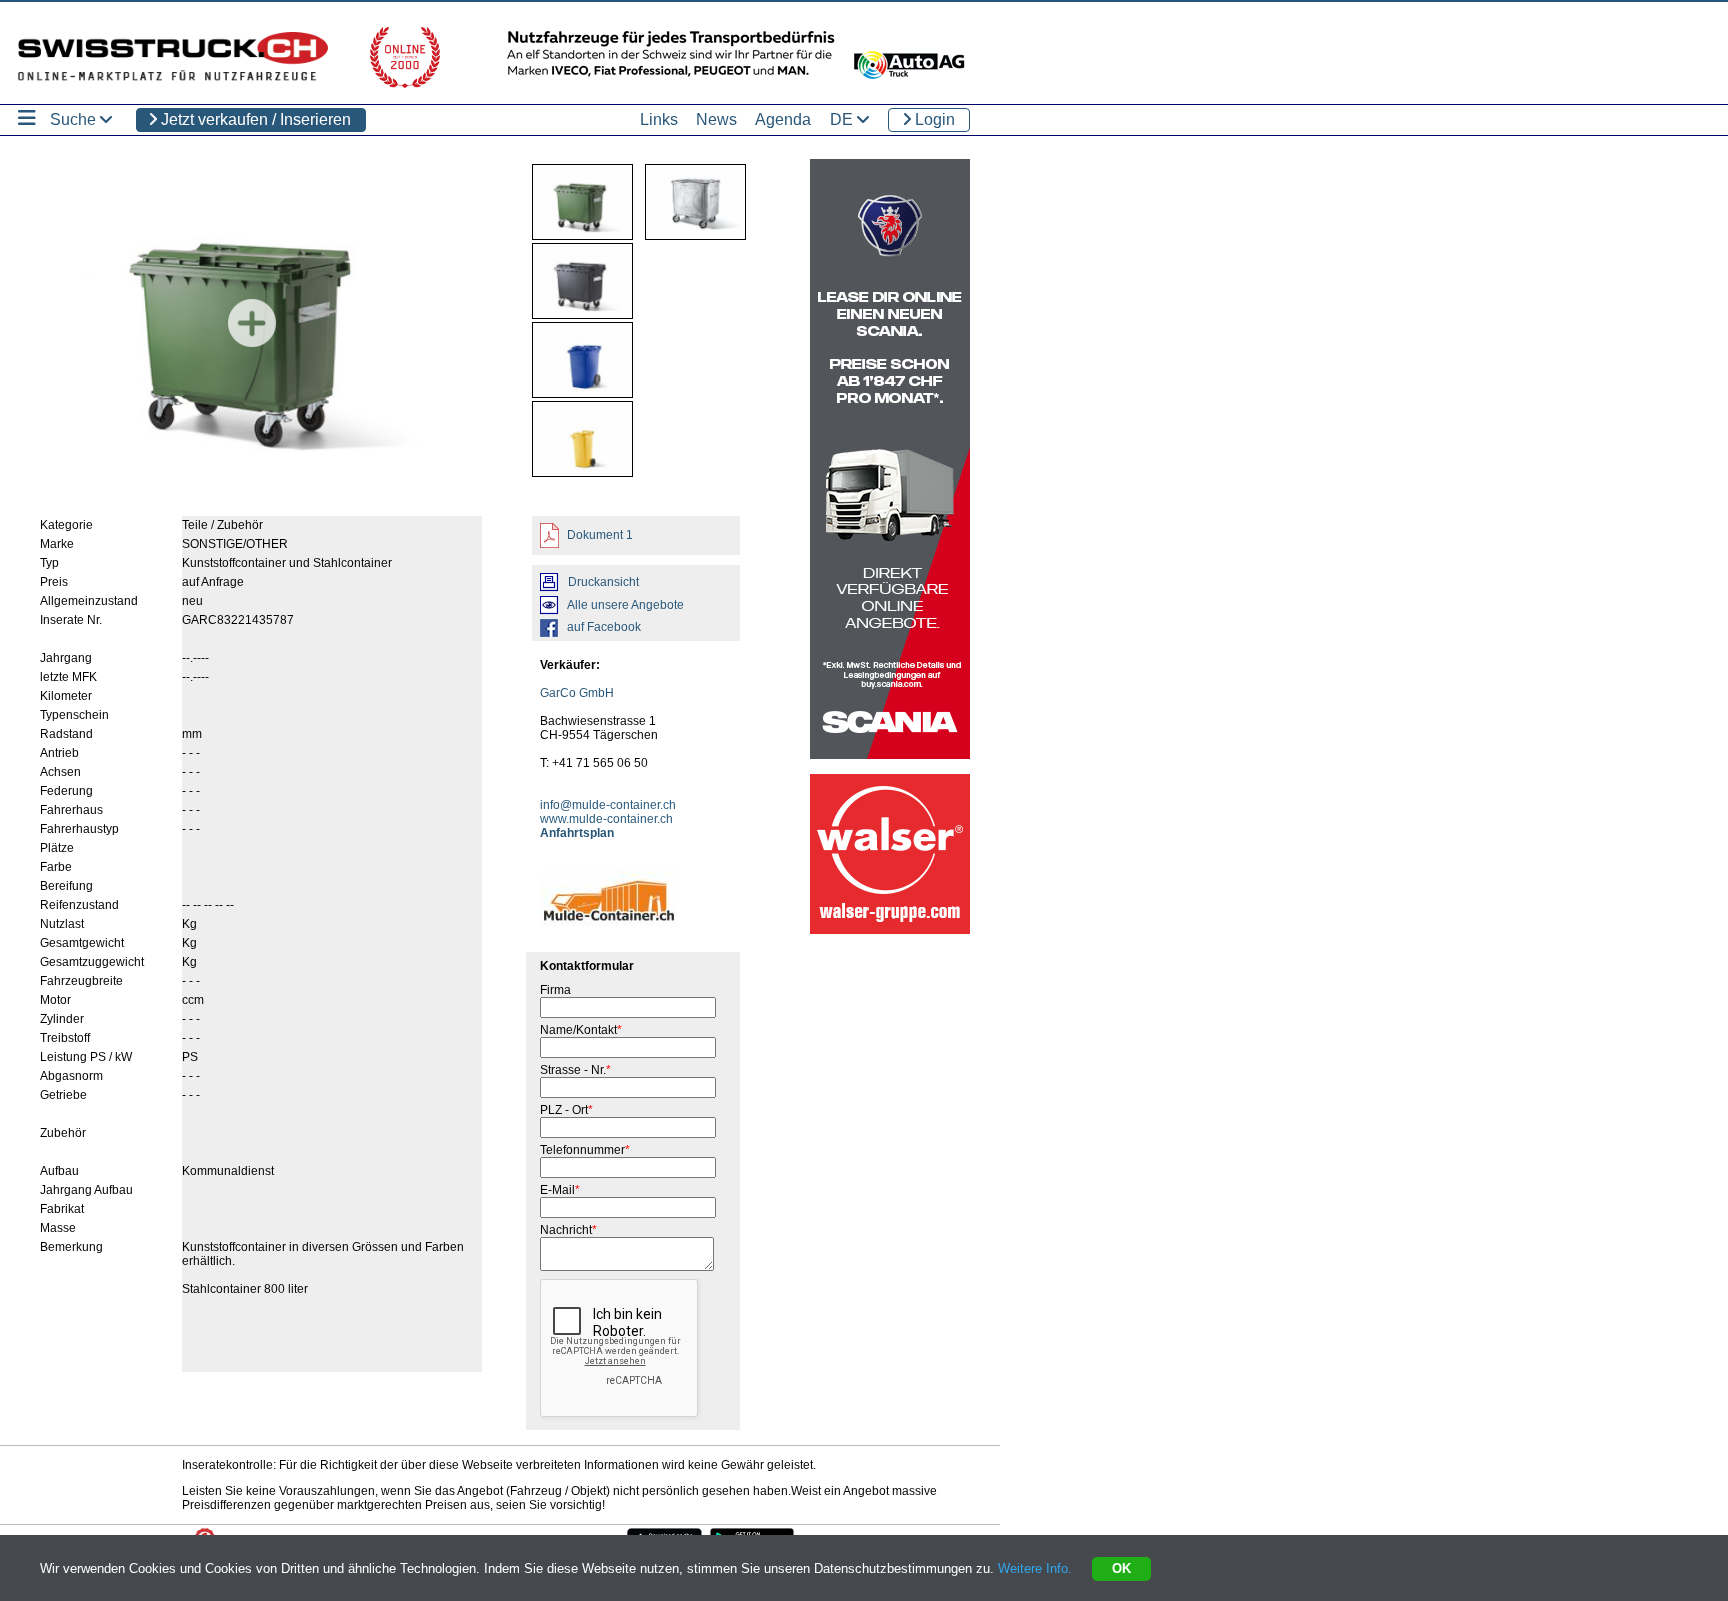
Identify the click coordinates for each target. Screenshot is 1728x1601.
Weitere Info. (1035, 1568)
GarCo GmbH (577, 693)
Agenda (783, 119)
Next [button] (435, 323)
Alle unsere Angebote (625, 605)
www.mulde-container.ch (606, 819)
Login (933, 119)
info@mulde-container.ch (608, 805)
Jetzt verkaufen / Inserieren (254, 119)
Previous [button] (69, 323)
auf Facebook (604, 627)
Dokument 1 (598, 535)
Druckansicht (603, 582)
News (716, 119)
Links (659, 119)
